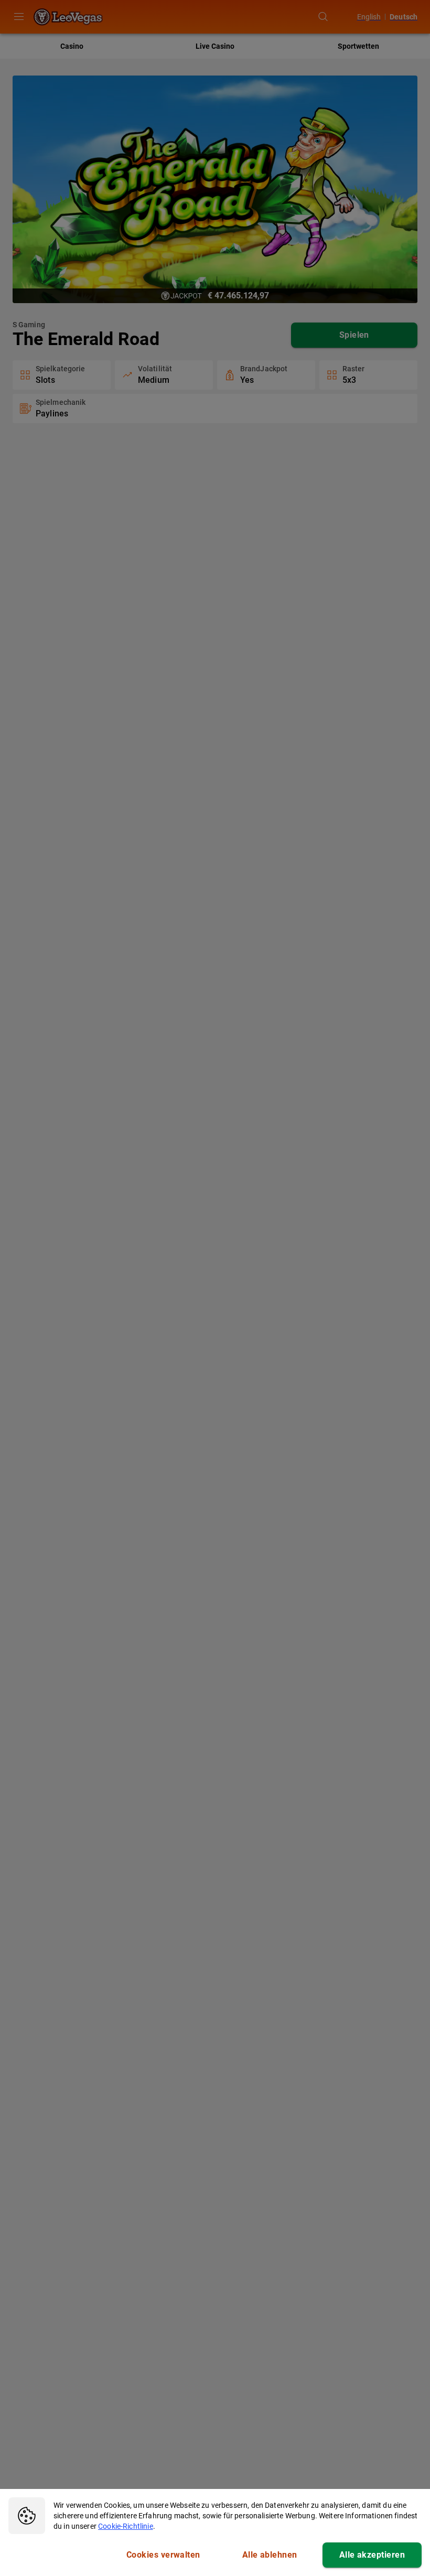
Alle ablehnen (270, 2555)
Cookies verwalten (163, 2555)
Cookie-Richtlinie (126, 2526)
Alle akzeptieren (372, 2555)
